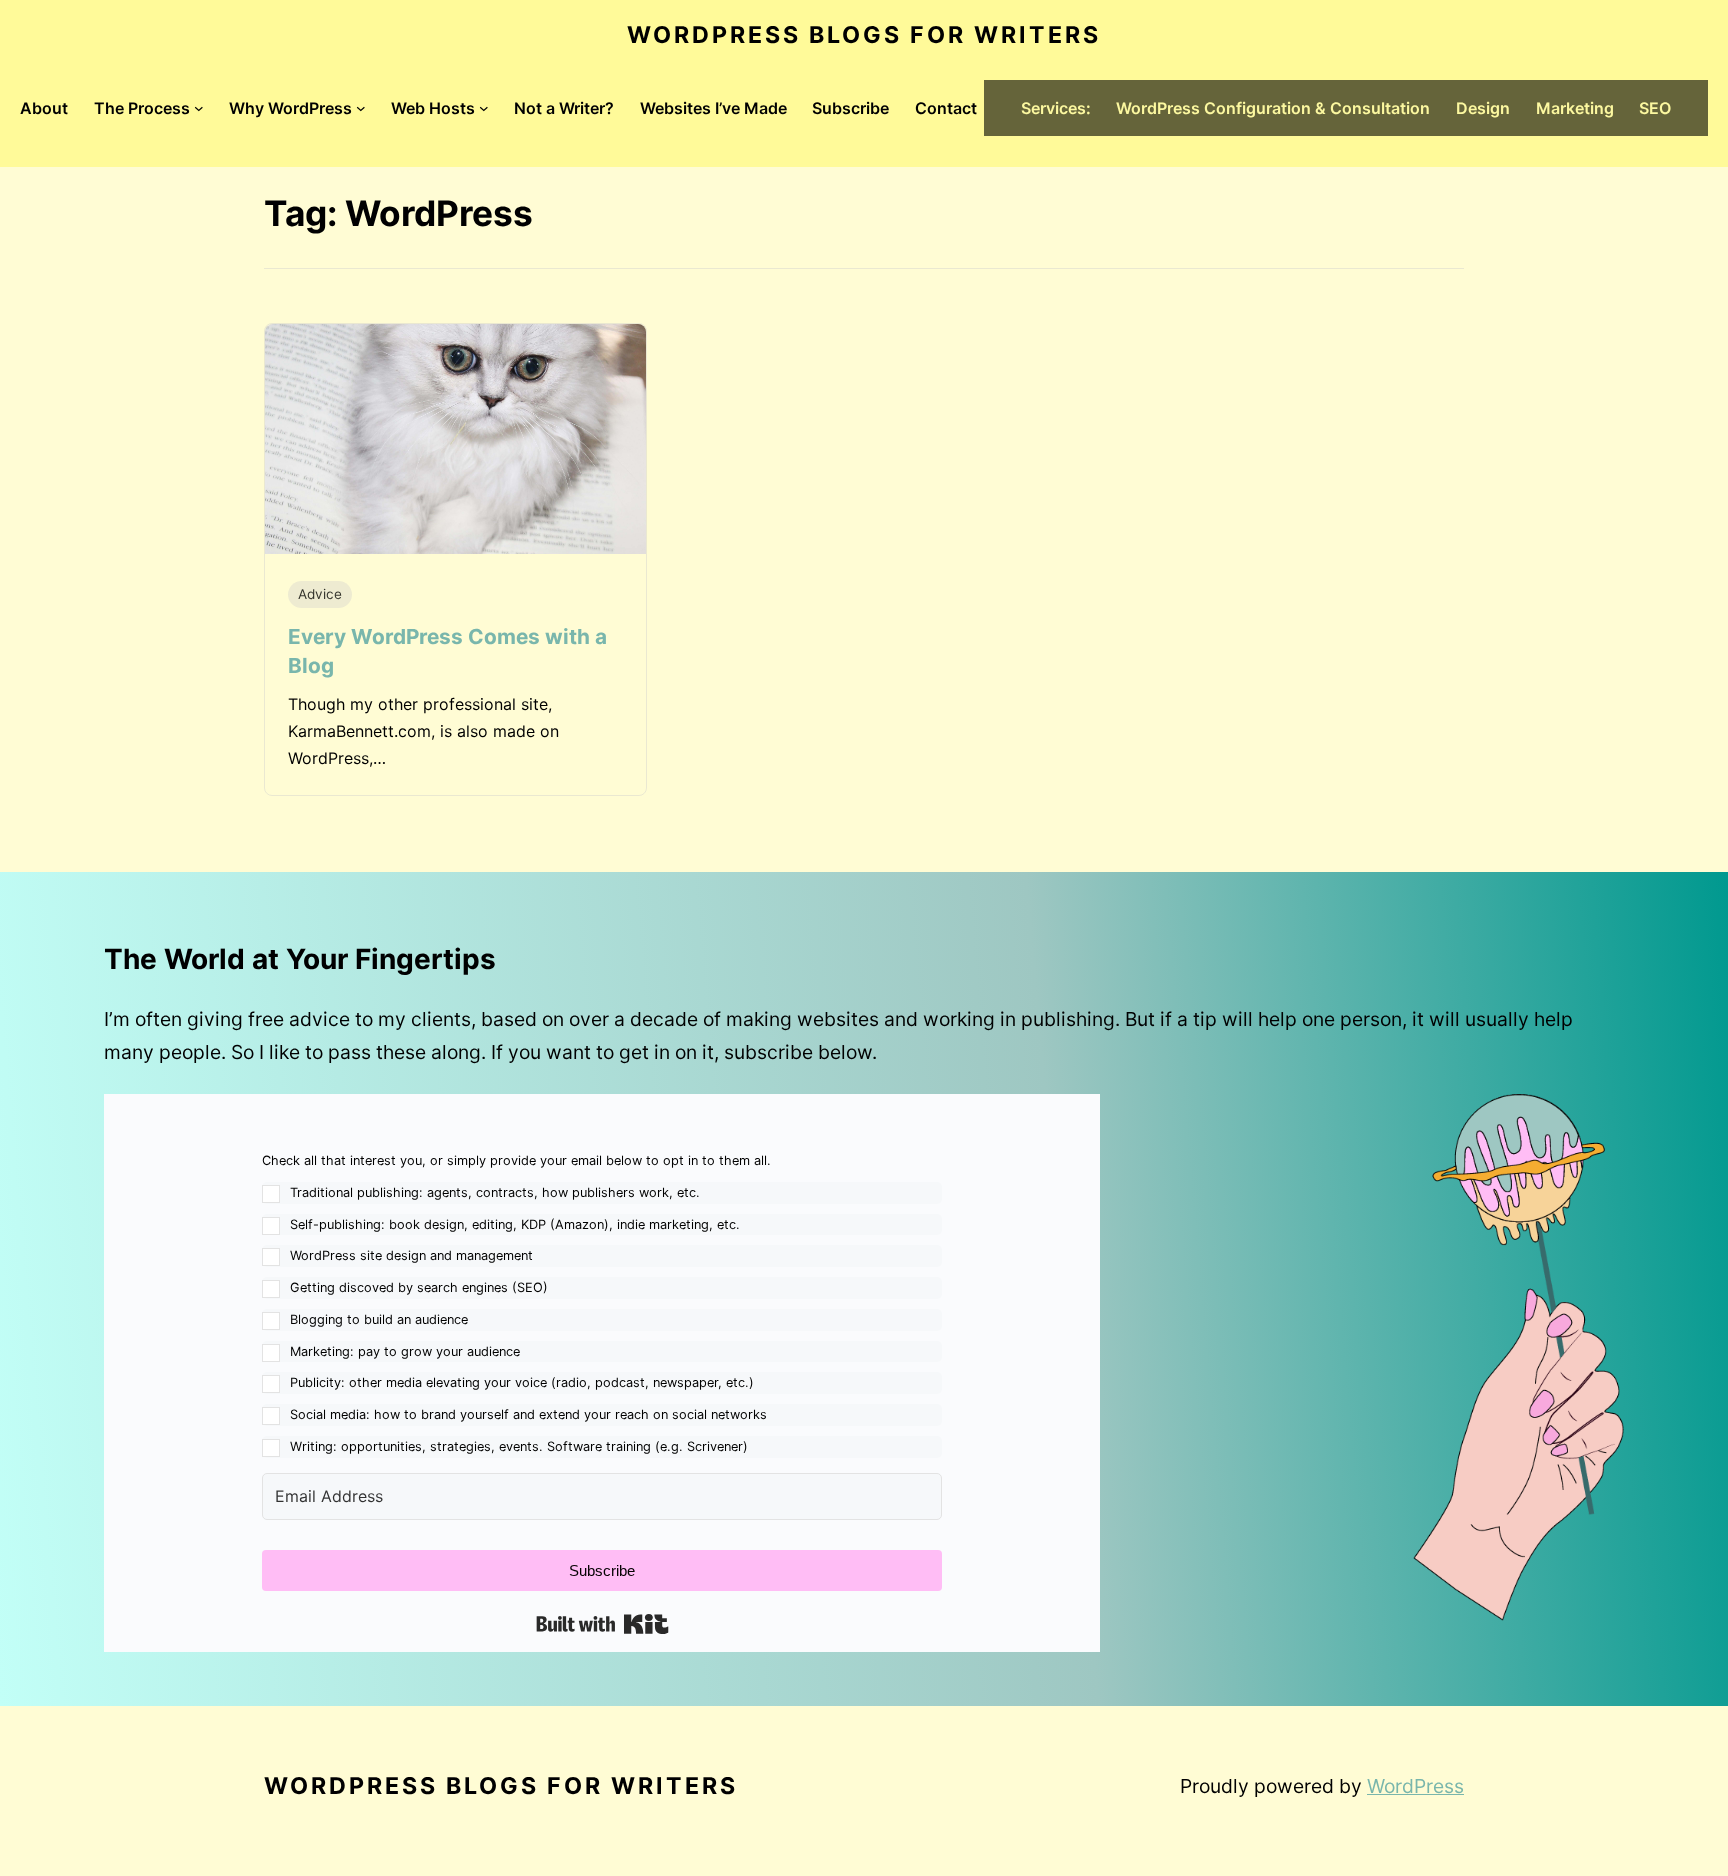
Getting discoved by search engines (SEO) (419, 1287)
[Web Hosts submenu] (484, 108)
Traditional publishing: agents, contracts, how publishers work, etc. (495, 1192)
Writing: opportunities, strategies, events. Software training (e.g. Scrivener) (519, 1446)
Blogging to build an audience (379, 1319)
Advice (320, 594)
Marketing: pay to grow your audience (405, 1351)
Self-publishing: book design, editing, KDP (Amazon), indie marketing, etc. (515, 1224)
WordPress (1415, 1786)
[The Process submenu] (199, 108)
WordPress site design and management (411, 1255)
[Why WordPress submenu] (361, 108)
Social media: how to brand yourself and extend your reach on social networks (528, 1414)
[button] (602, 1304)
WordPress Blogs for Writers (864, 35)
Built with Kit (602, 1624)
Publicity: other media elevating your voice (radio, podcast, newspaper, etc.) (522, 1382)
